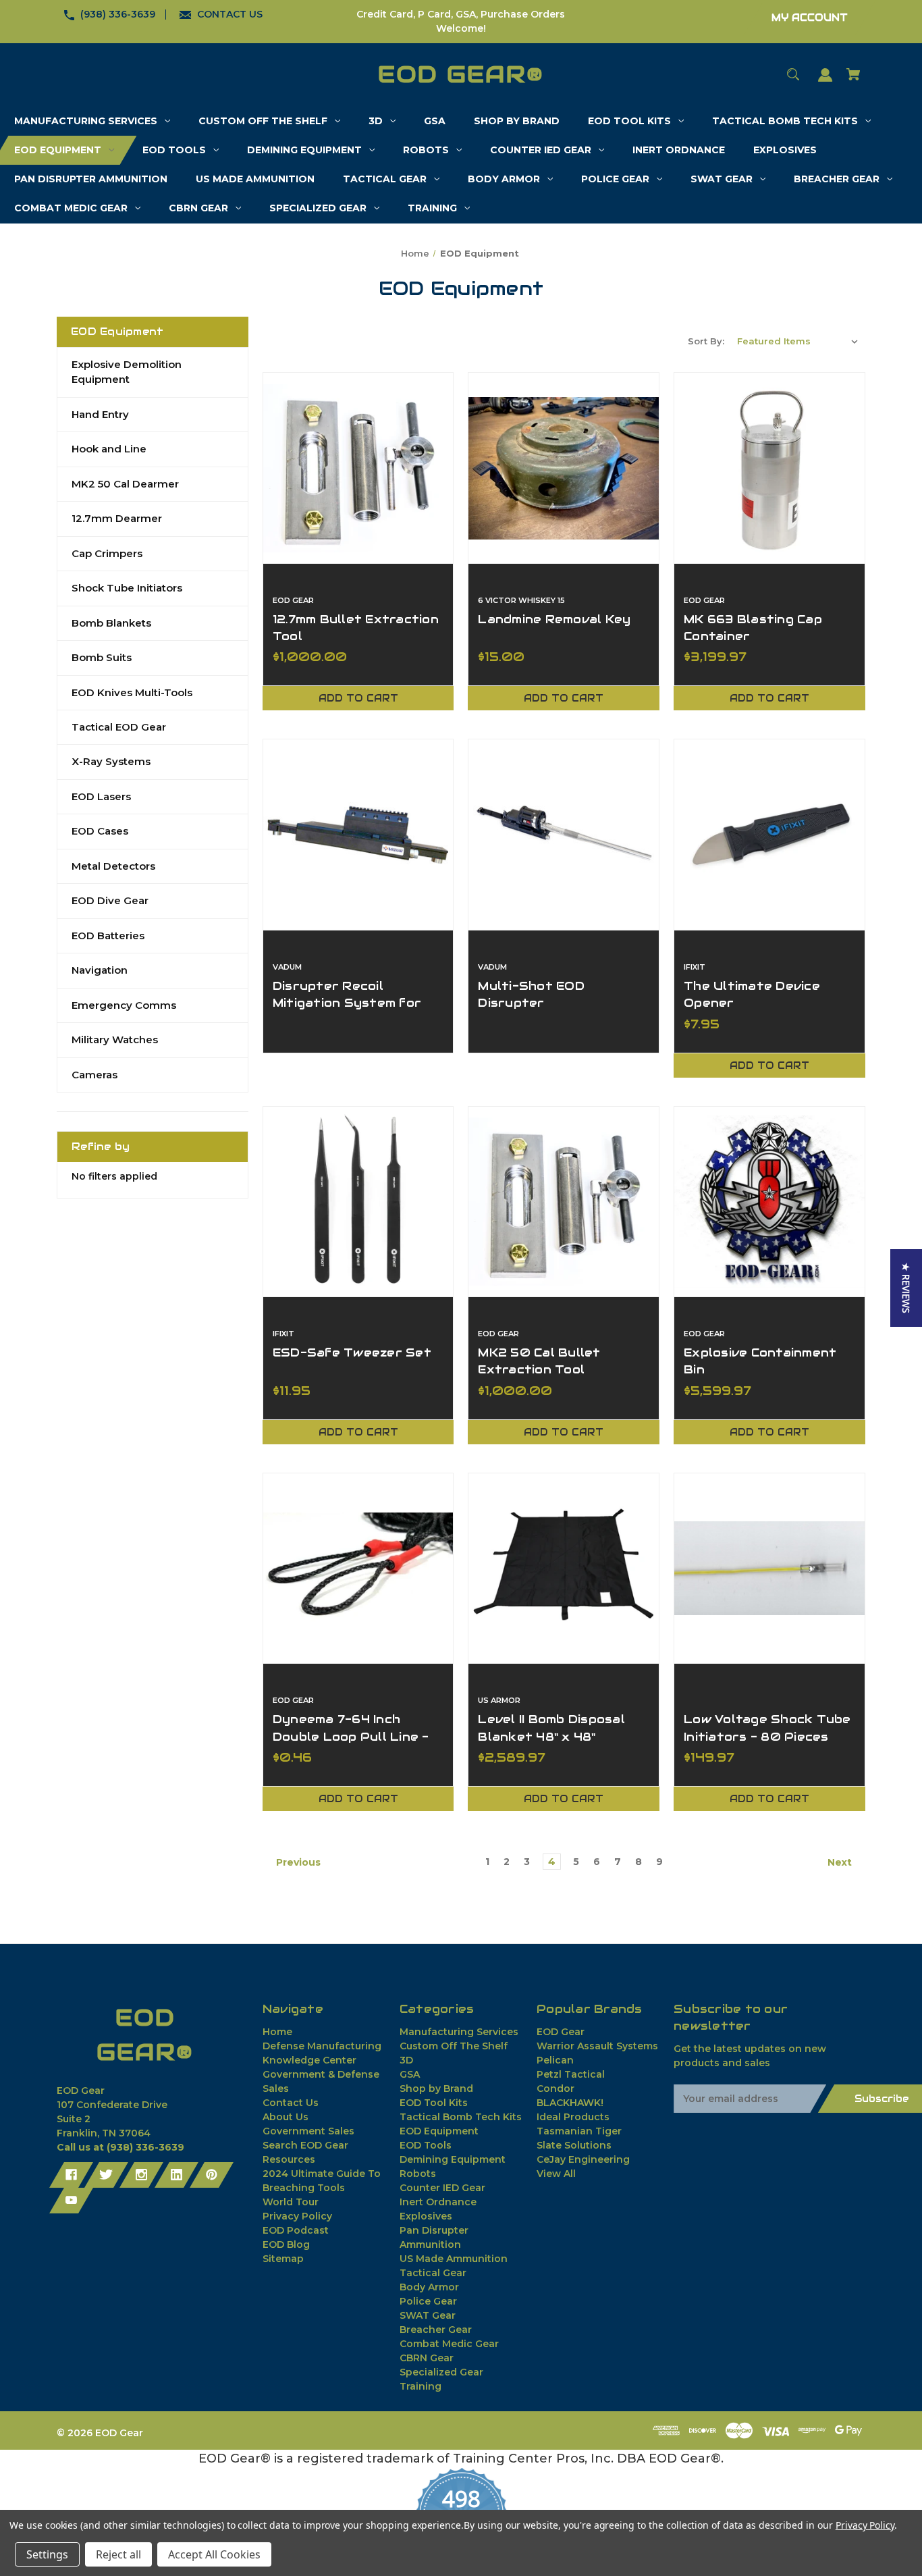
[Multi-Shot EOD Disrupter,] (564, 835)
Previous (297, 1862)
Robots (418, 2174)
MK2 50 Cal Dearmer (125, 484)
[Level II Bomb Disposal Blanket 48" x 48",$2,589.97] (564, 1569)
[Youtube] (71, 2201)
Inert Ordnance (438, 2202)
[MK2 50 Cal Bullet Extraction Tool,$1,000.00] (564, 1202)
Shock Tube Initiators (127, 588)
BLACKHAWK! (570, 2103)
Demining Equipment (453, 2159)
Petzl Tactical (571, 2074)
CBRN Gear (427, 2358)
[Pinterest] (212, 2175)
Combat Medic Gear (449, 2344)
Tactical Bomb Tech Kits (461, 2117)
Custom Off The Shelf (454, 2046)
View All (556, 2174)
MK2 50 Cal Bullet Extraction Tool (539, 1361)
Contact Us (291, 2103)
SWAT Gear (428, 2315)
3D (406, 2060)
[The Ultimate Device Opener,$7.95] (769, 835)
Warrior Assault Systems (597, 2046)
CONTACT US (230, 14)
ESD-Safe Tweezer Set (352, 1352)
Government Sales (308, 2131)
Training (421, 2386)
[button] (906, 1288)
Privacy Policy (297, 2216)
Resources (289, 2159)
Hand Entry (100, 414)
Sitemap (283, 2259)
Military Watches (115, 1040)
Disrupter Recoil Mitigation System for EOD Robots (347, 1003)
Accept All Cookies (214, 2554)
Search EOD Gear (305, 2145)
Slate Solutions (574, 2145)
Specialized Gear (441, 2372)
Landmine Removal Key (554, 619)
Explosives (426, 2216)
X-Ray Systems (111, 761)
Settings (47, 2554)
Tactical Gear (433, 2273)
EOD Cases (100, 831)
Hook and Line (109, 449)
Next (841, 1862)
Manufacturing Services (459, 2032)
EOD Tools (426, 2145)
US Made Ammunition (454, 2259)
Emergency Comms (124, 1005)
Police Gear (428, 2301)
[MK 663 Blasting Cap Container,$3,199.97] (769, 468)
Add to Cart (358, 698)
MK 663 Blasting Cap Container (753, 628)
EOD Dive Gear (110, 900)
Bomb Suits (102, 657)
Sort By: (706, 341)
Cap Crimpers (107, 553)
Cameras (94, 1075)
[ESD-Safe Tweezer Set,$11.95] (358, 1202)
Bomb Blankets (111, 623)
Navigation (100, 970)
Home (277, 2032)
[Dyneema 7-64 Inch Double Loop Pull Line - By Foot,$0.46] (358, 1569)
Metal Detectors (113, 866)
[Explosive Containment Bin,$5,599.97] (769, 1202)
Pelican (555, 2060)
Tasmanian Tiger (579, 2131)
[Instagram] (141, 2175)
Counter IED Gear (442, 2188)
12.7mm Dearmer (117, 518)
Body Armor (429, 2287)
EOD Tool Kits (434, 2103)
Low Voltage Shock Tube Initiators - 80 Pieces (767, 1728)
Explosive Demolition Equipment (127, 372)
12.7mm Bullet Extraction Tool (356, 628)
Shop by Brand (436, 2088)
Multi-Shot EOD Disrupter (531, 994)
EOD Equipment (439, 2131)
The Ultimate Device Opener (752, 994)
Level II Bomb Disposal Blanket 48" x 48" (551, 1728)
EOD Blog (286, 2244)
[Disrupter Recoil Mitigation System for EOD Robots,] (358, 835)
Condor (555, 2088)
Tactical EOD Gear (119, 727)
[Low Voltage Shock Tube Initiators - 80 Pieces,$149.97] (769, 1569)
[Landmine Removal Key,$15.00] (564, 468)
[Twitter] (106, 2175)
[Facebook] (71, 2175)
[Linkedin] (177, 2175)
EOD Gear (561, 2032)
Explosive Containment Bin (760, 1361)
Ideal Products (573, 2117)
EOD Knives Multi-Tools (132, 692)
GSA (410, 2074)
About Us (286, 2117)
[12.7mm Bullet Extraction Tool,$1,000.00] (358, 468)
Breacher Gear (436, 2330)
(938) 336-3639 (118, 14)
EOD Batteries (108, 936)
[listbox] (798, 341)
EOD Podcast (296, 2230)
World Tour (291, 2202)
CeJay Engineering (583, 2159)
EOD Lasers (101, 796)
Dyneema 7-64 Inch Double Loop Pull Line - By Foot (351, 1736)
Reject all (118, 2554)
